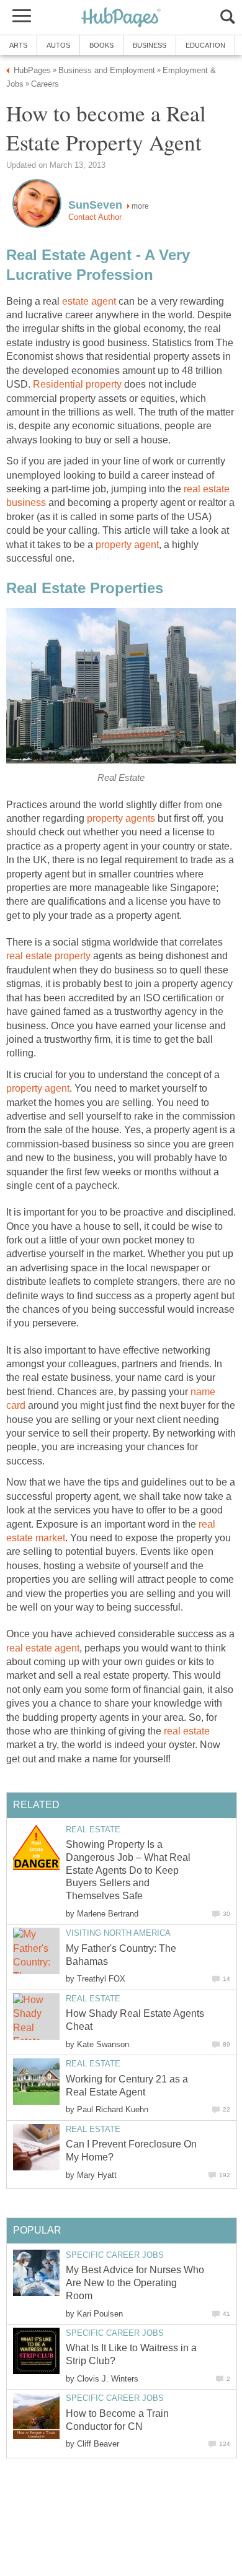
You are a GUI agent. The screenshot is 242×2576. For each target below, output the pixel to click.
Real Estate (93, 1830)
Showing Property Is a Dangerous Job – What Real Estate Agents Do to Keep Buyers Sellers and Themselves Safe (128, 1870)
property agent (127, 545)
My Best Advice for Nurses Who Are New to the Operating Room (135, 2283)
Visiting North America (118, 1933)
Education (205, 45)
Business (150, 45)
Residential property (77, 384)
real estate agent (43, 1648)
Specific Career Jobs (115, 2255)
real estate (187, 1731)
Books (101, 45)
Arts (18, 45)
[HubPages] (121, 18)
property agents (121, 818)
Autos (58, 45)
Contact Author (95, 217)
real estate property (48, 956)
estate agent (89, 301)
